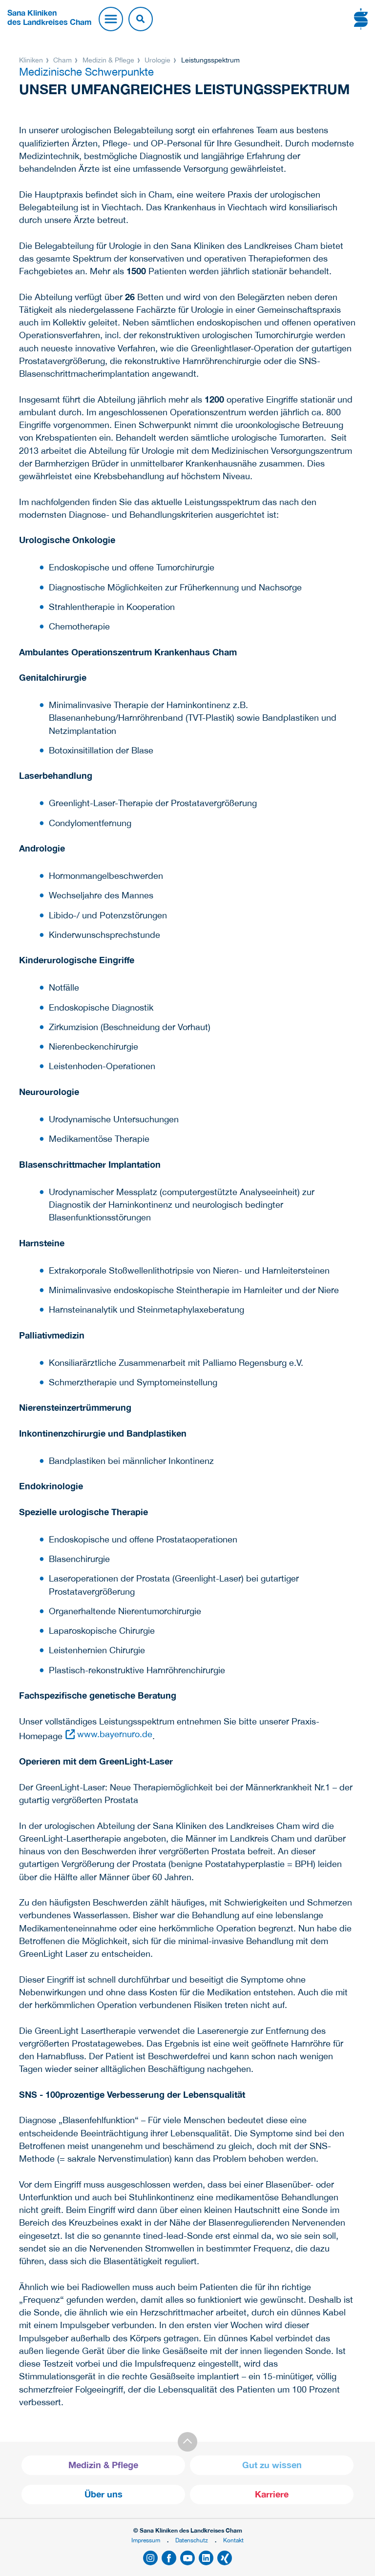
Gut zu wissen (272, 2465)
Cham (62, 60)
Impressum (146, 2540)
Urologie (157, 60)
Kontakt (233, 2540)
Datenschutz (192, 2540)
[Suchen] (141, 19)
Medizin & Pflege (108, 60)
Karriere (272, 2494)
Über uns (104, 2494)
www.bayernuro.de (115, 1734)
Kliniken (32, 60)
